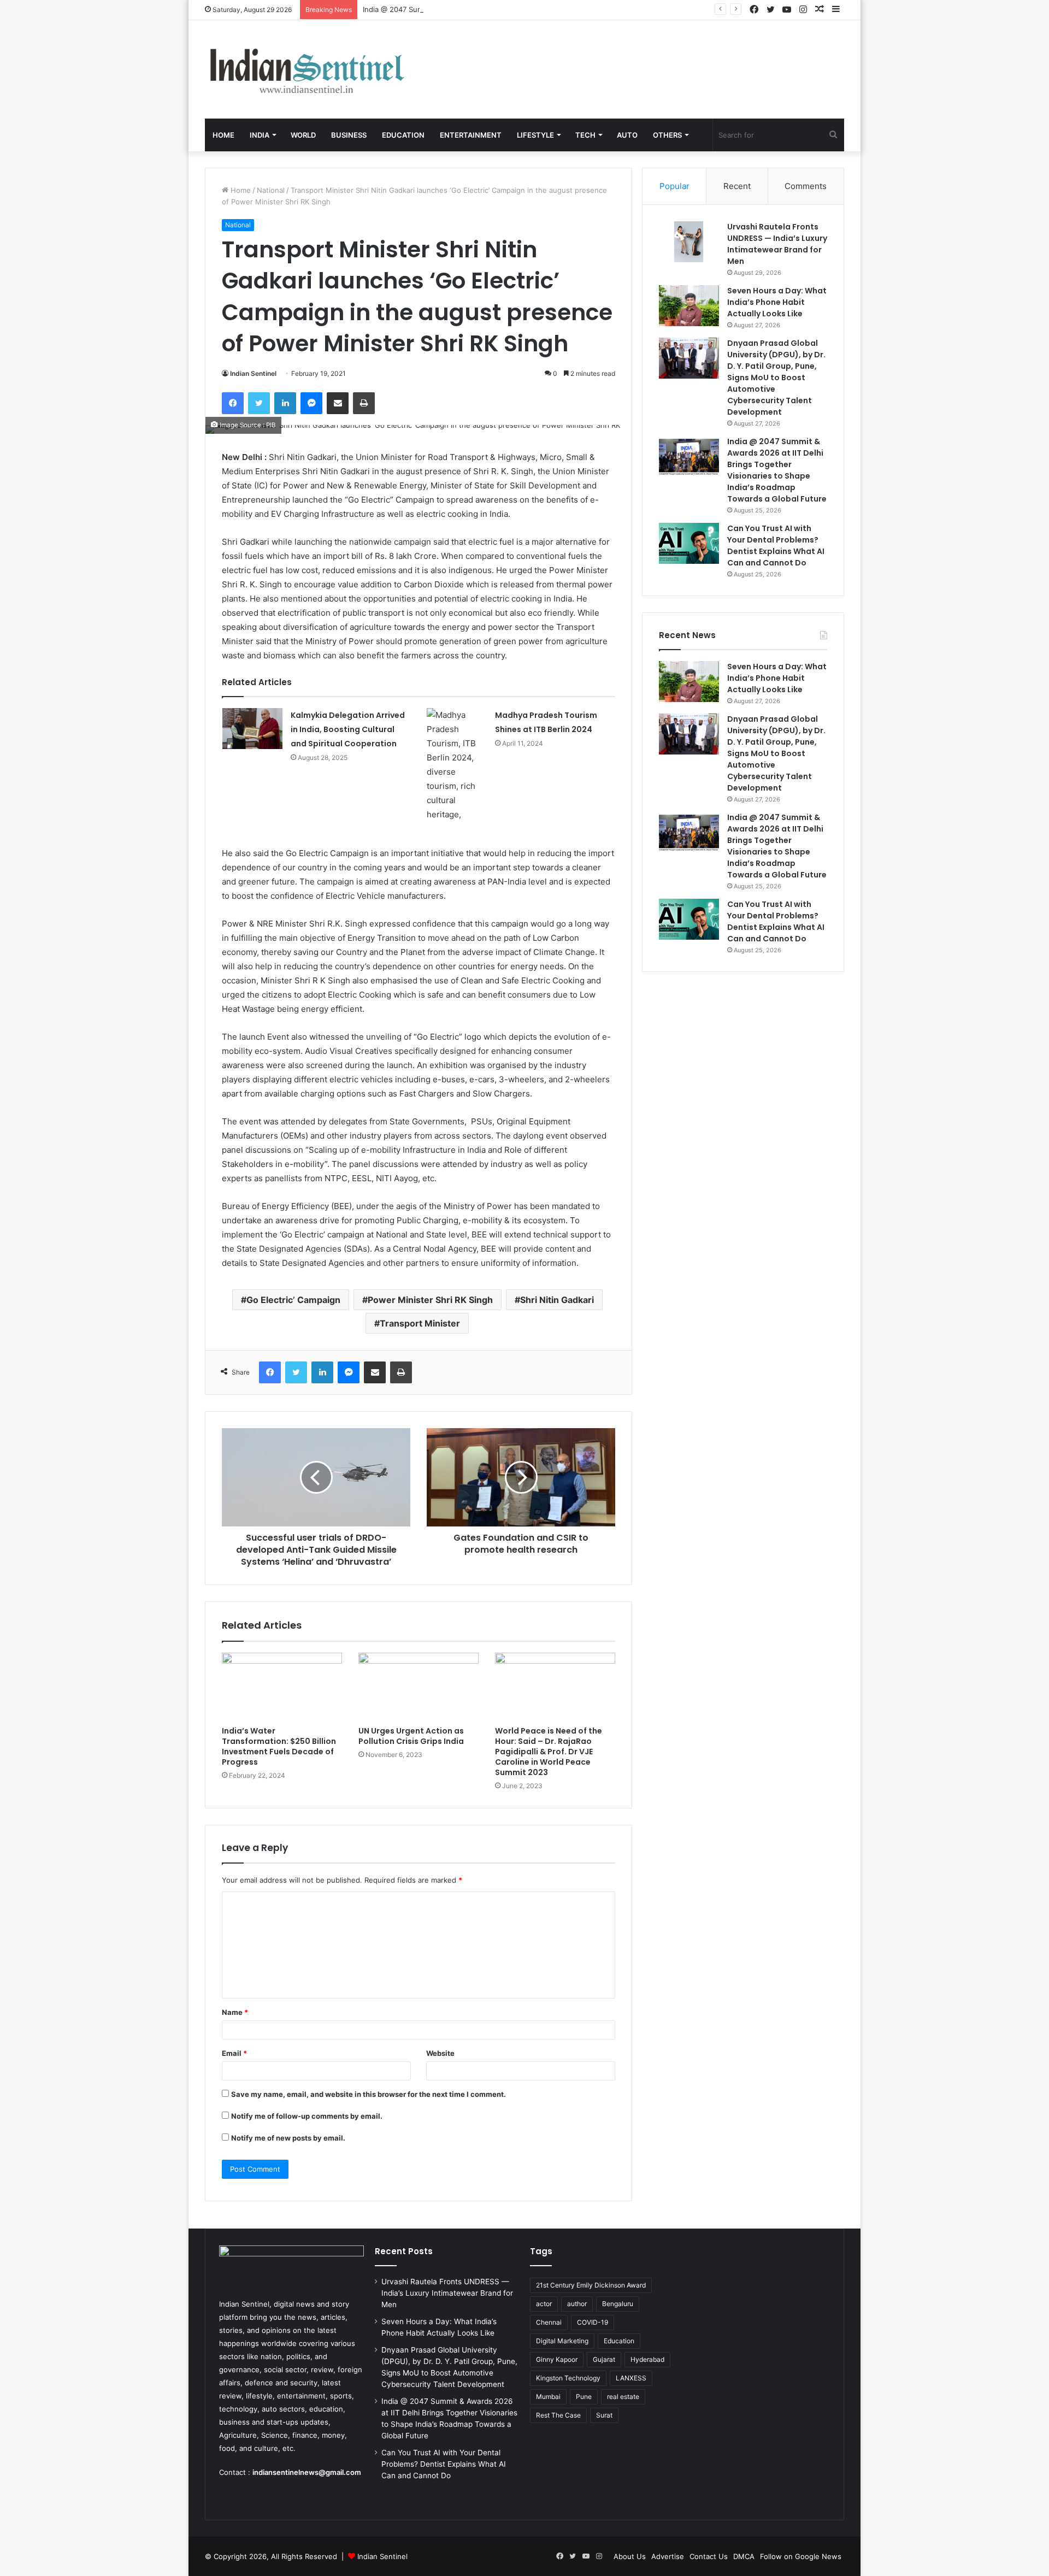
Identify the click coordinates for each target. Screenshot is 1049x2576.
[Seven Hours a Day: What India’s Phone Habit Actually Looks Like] (689, 306)
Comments (806, 186)
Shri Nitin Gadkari (557, 1300)
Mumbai (548, 2397)
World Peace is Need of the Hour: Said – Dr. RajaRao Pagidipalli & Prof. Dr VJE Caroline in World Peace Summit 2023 (549, 1752)
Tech (585, 135)
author (577, 2304)
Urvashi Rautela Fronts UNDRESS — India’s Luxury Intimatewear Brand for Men (777, 244)
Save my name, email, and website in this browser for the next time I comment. (369, 2094)
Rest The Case (558, 2415)
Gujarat (604, 2359)
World (303, 135)
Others (667, 135)
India (260, 135)
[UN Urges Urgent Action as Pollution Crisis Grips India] (419, 1687)
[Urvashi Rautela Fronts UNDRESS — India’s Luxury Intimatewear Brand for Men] (689, 242)
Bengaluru (618, 2304)
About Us (630, 2556)
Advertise (668, 2556)
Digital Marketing (562, 2341)
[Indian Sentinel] (306, 69)
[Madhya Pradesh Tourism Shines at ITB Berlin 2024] (457, 765)
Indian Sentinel (253, 373)
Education (403, 135)
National (271, 190)
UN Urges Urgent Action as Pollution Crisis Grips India (411, 1736)
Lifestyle (535, 135)
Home (223, 135)
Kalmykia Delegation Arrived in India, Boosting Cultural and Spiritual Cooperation (349, 729)
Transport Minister (420, 1323)
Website (440, 2053)
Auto (627, 135)
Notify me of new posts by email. (288, 2138)
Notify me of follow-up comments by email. (307, 2116)
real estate (623, 2397)
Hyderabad (647, 2359)
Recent (737, 186)
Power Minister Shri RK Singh (430, 1300)
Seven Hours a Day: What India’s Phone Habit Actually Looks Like (777, 302)
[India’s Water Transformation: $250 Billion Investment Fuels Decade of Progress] (282, 1687)
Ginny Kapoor (557, 2359)
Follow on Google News (801, 2556)
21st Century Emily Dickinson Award (591, 2285)
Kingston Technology (568, 2378)
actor (544, 2304)
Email (234, 2053)
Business (349, 135)
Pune (584, 2397)
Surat (604, 2415)
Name (235, 2012)
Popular (674, 186)
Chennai (549, 2322)
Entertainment (471, 135)
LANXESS (631, 2378)
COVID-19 (593, 2322)
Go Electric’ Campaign (293, 1300)
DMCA (744, 2556)
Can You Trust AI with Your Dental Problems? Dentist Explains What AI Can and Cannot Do (776, 546)
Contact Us (709, 2556)
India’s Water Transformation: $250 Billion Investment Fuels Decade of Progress (279, 1746)
